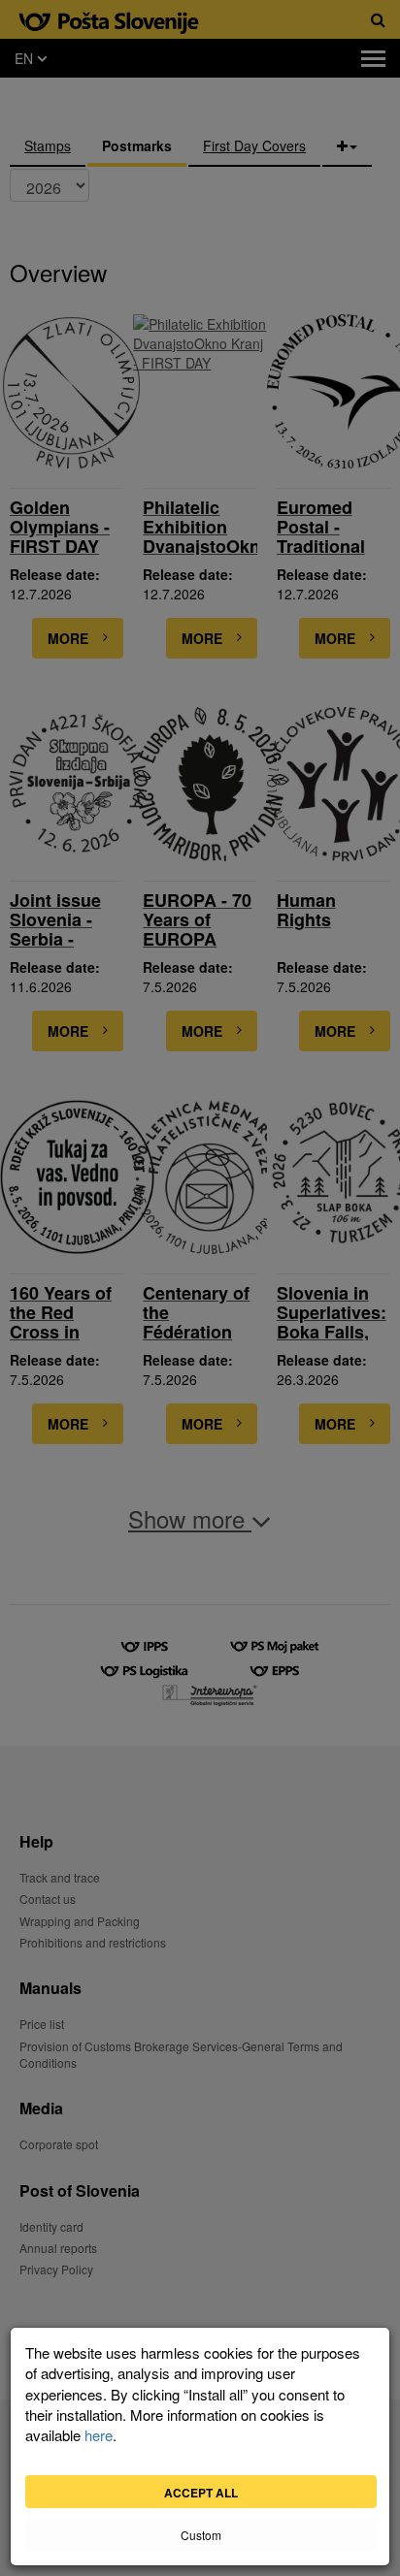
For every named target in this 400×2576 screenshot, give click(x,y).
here (99, 2435)
